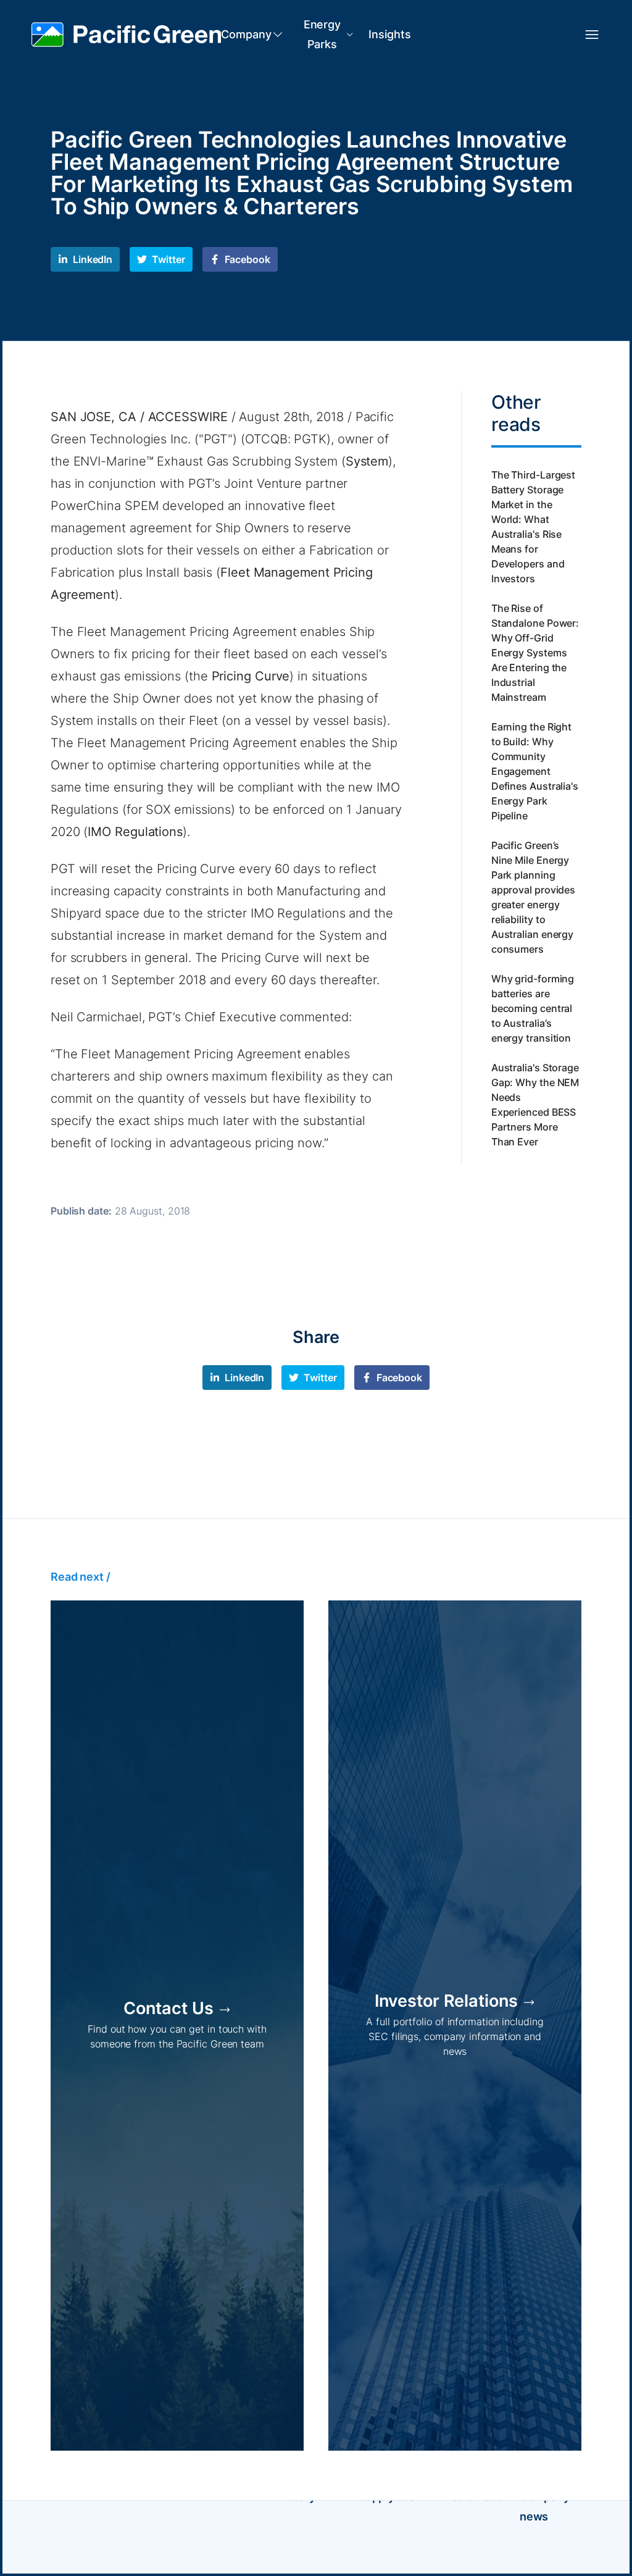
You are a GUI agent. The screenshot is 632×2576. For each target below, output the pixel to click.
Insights (389, 34)
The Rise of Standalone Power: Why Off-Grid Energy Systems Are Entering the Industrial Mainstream (535, 653)
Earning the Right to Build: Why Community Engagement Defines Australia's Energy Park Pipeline (535, 771)
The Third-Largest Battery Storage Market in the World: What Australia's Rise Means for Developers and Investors (533, 527)
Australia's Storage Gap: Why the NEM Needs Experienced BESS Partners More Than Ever (535, 1105)
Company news (545, 2507)
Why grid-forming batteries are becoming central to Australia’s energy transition (533, 1008)
